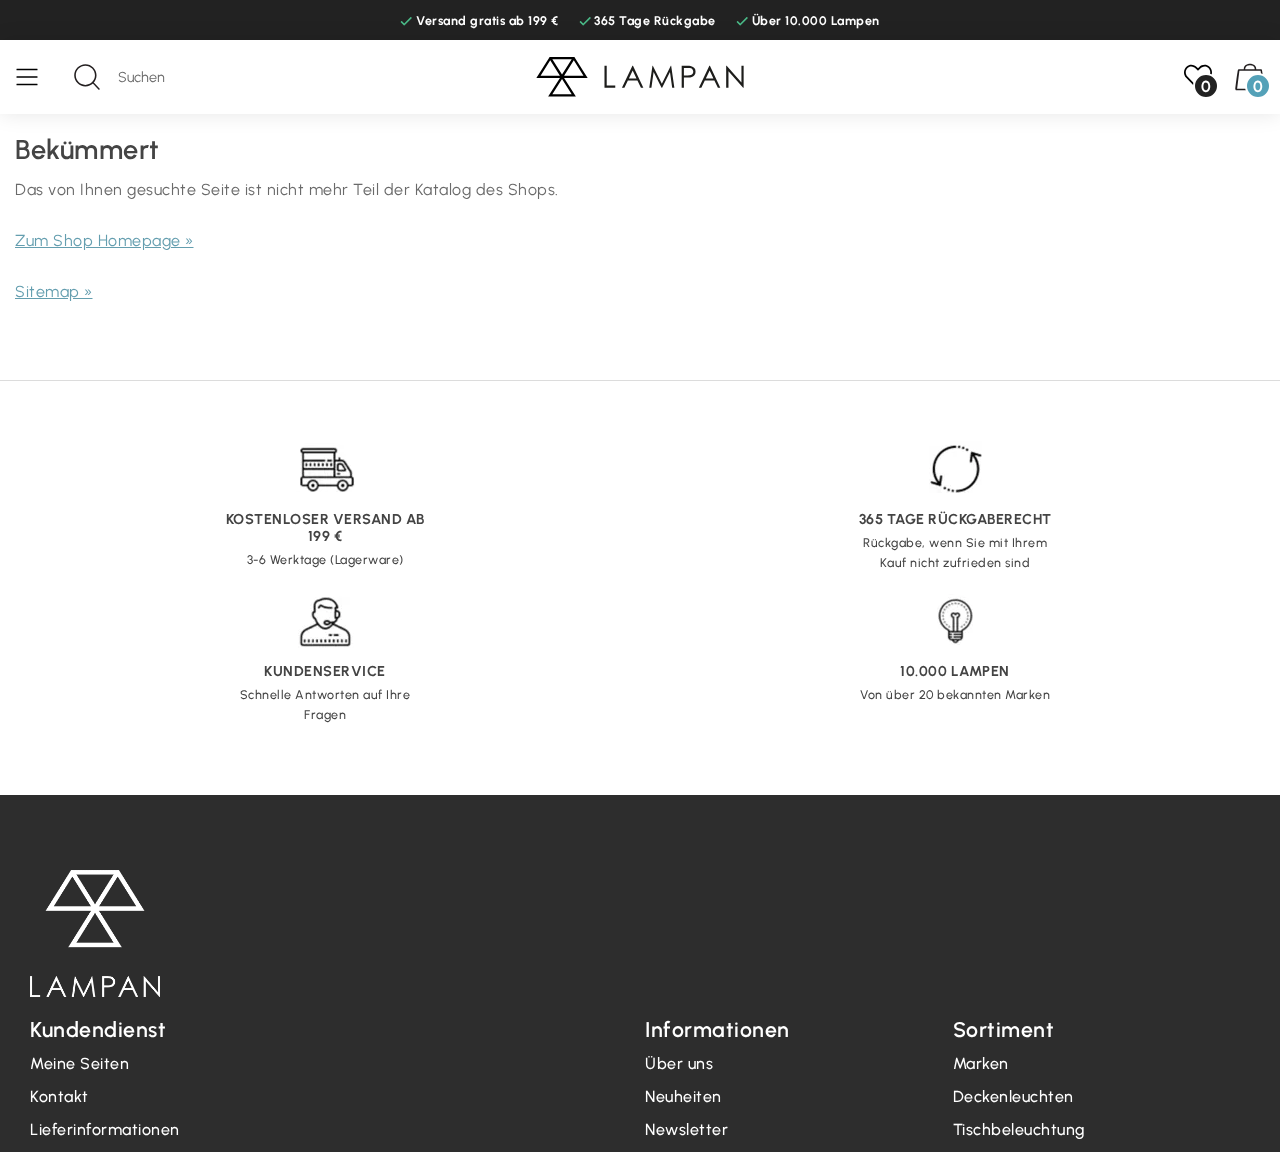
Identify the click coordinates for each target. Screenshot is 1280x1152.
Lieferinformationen (105, 1129)
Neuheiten (683, 1096)
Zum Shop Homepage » (104, 240)
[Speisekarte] (37, 77)
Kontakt (59, 1096)
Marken (981, 1063)
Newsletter (686, 1129)
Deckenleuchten (1013, 1096)
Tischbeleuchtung (1019, 1129)
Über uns (679, 1063)
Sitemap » (54, 291)
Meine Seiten (79, 1063)
